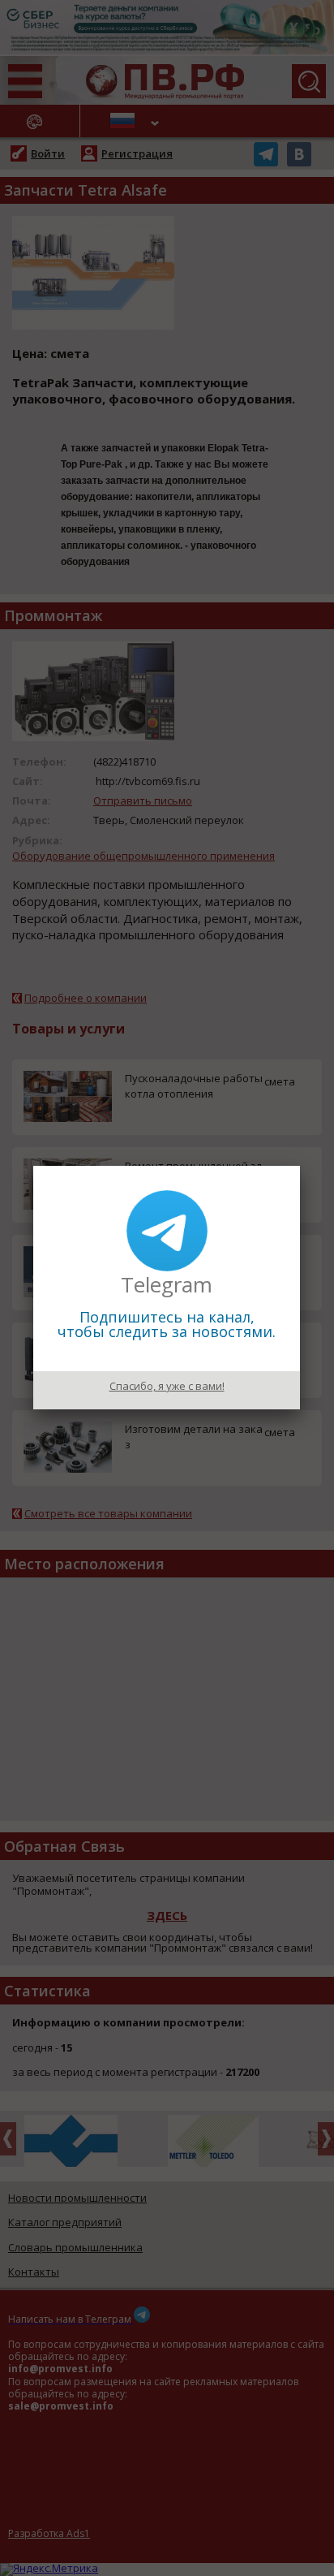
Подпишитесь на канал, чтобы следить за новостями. (167, 1324)
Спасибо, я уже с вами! (167, 1386)
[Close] (300, 1166)
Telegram (167, 1284)
